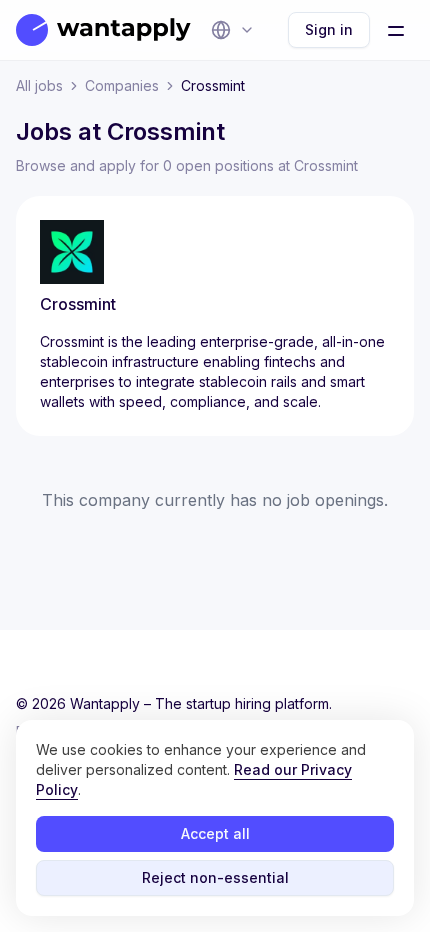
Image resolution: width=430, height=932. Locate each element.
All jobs (39, 85)
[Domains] (233, 30)
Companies (122, 85)
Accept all (215, 833)
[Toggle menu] (396, 30)
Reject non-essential (215, 877)
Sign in (329, 29)
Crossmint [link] (213, 85)
